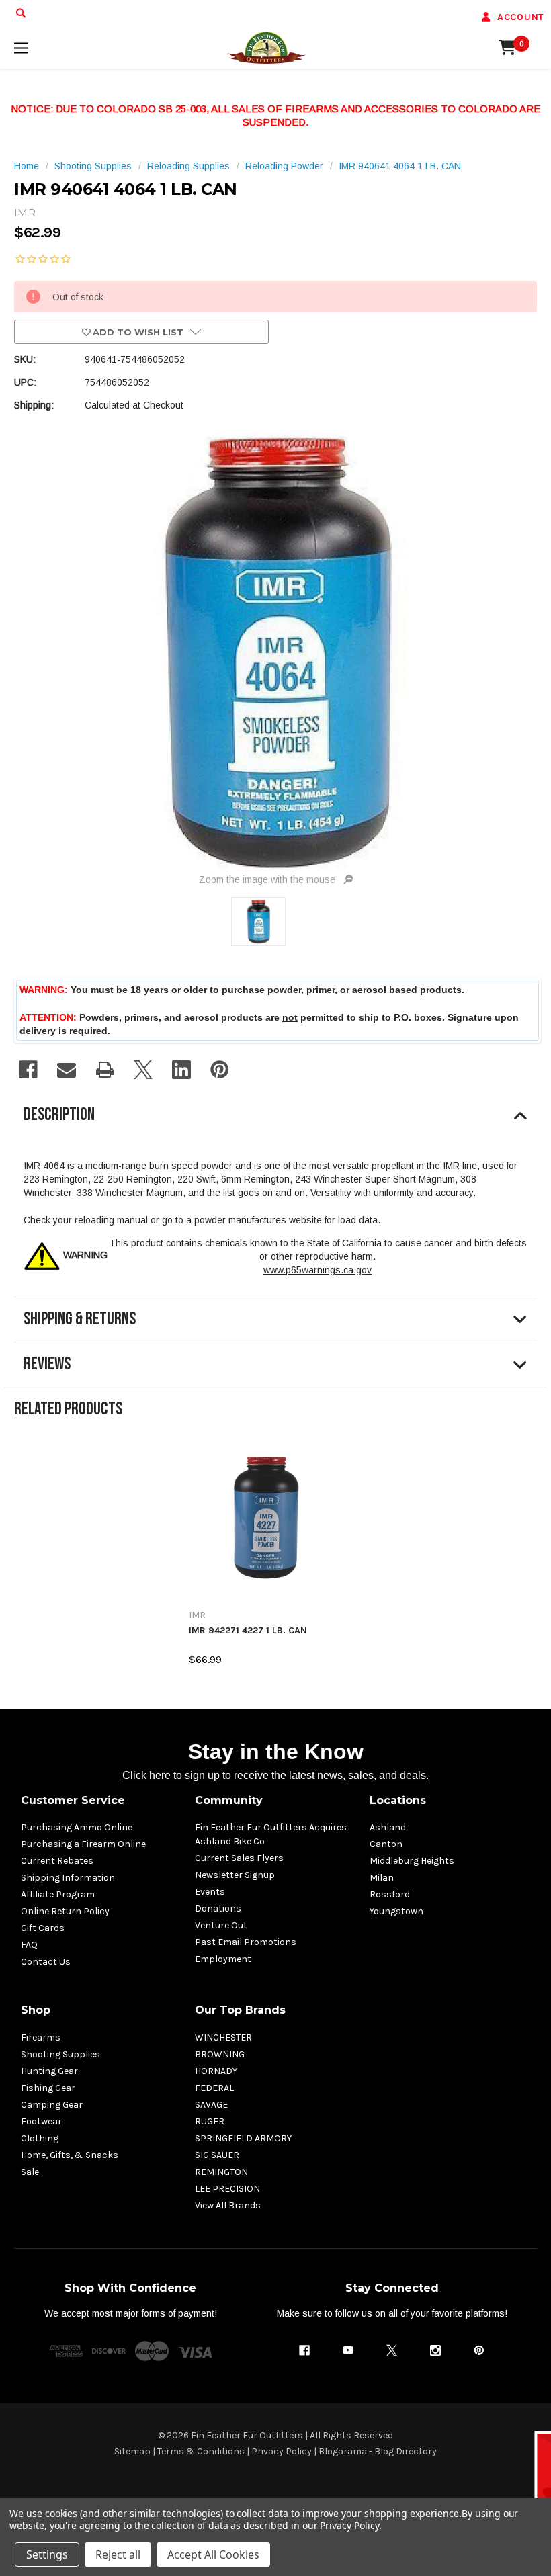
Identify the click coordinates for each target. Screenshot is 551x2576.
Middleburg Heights (412, 1861)
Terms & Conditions (201, 2451)
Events (210, 1892)
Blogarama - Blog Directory (378, 2451)
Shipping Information (68, 1878)
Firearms (41, 2037)
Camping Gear (52, 2105)
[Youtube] (348, 2350)
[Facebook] (28, 1070)
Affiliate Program (58, 1894)
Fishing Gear (48, 2088)
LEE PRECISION (227, 2189)
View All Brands (228, 2205)
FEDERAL (214, 2088)
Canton (386, 1844)
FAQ (29, 1945)
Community (229, 1800)
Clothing (40, 2138)
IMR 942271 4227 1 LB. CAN (248, 1631)
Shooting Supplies (60, 2054)
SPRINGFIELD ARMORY (243, 2138)
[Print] (105, 1070)
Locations (398, 1800)
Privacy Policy (282, 2451)
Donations (218, 1908)
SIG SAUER (217, 2155)
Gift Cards (43, 1928)
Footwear (41, 2121)
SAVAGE (211, 2105)
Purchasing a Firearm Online (83, 1844)
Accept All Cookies (213, 2554)
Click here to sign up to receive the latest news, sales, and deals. (275, 1775)
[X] (143, 1070)
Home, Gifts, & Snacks (70, 2155)
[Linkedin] (181, 1070)
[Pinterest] (220, 1070)
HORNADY (216, 2071)
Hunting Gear (49, 2071)
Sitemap (132, 2451)
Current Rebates (57, 1861)
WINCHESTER (223, 2037)
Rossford (390, 1894)
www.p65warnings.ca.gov (317, 1270)
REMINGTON (221, 2172)
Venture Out (221, 1925)
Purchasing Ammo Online (77, 1827)
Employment (223, 1959)
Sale (30, 2172)
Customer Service (73, 1800)
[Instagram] (435, 2350)
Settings (47, 2554)
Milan (382, 1878)
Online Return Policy (65, 1911)
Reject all (118, 2554)
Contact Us (46, 1962)
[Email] (67, 1070)
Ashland (388, 1827)
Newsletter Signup (235, 1875)
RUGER (210, 2121)
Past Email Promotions (246, 1942)
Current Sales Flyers (239, 1858)
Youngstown (396, 1911)
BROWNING (220, 2054)
